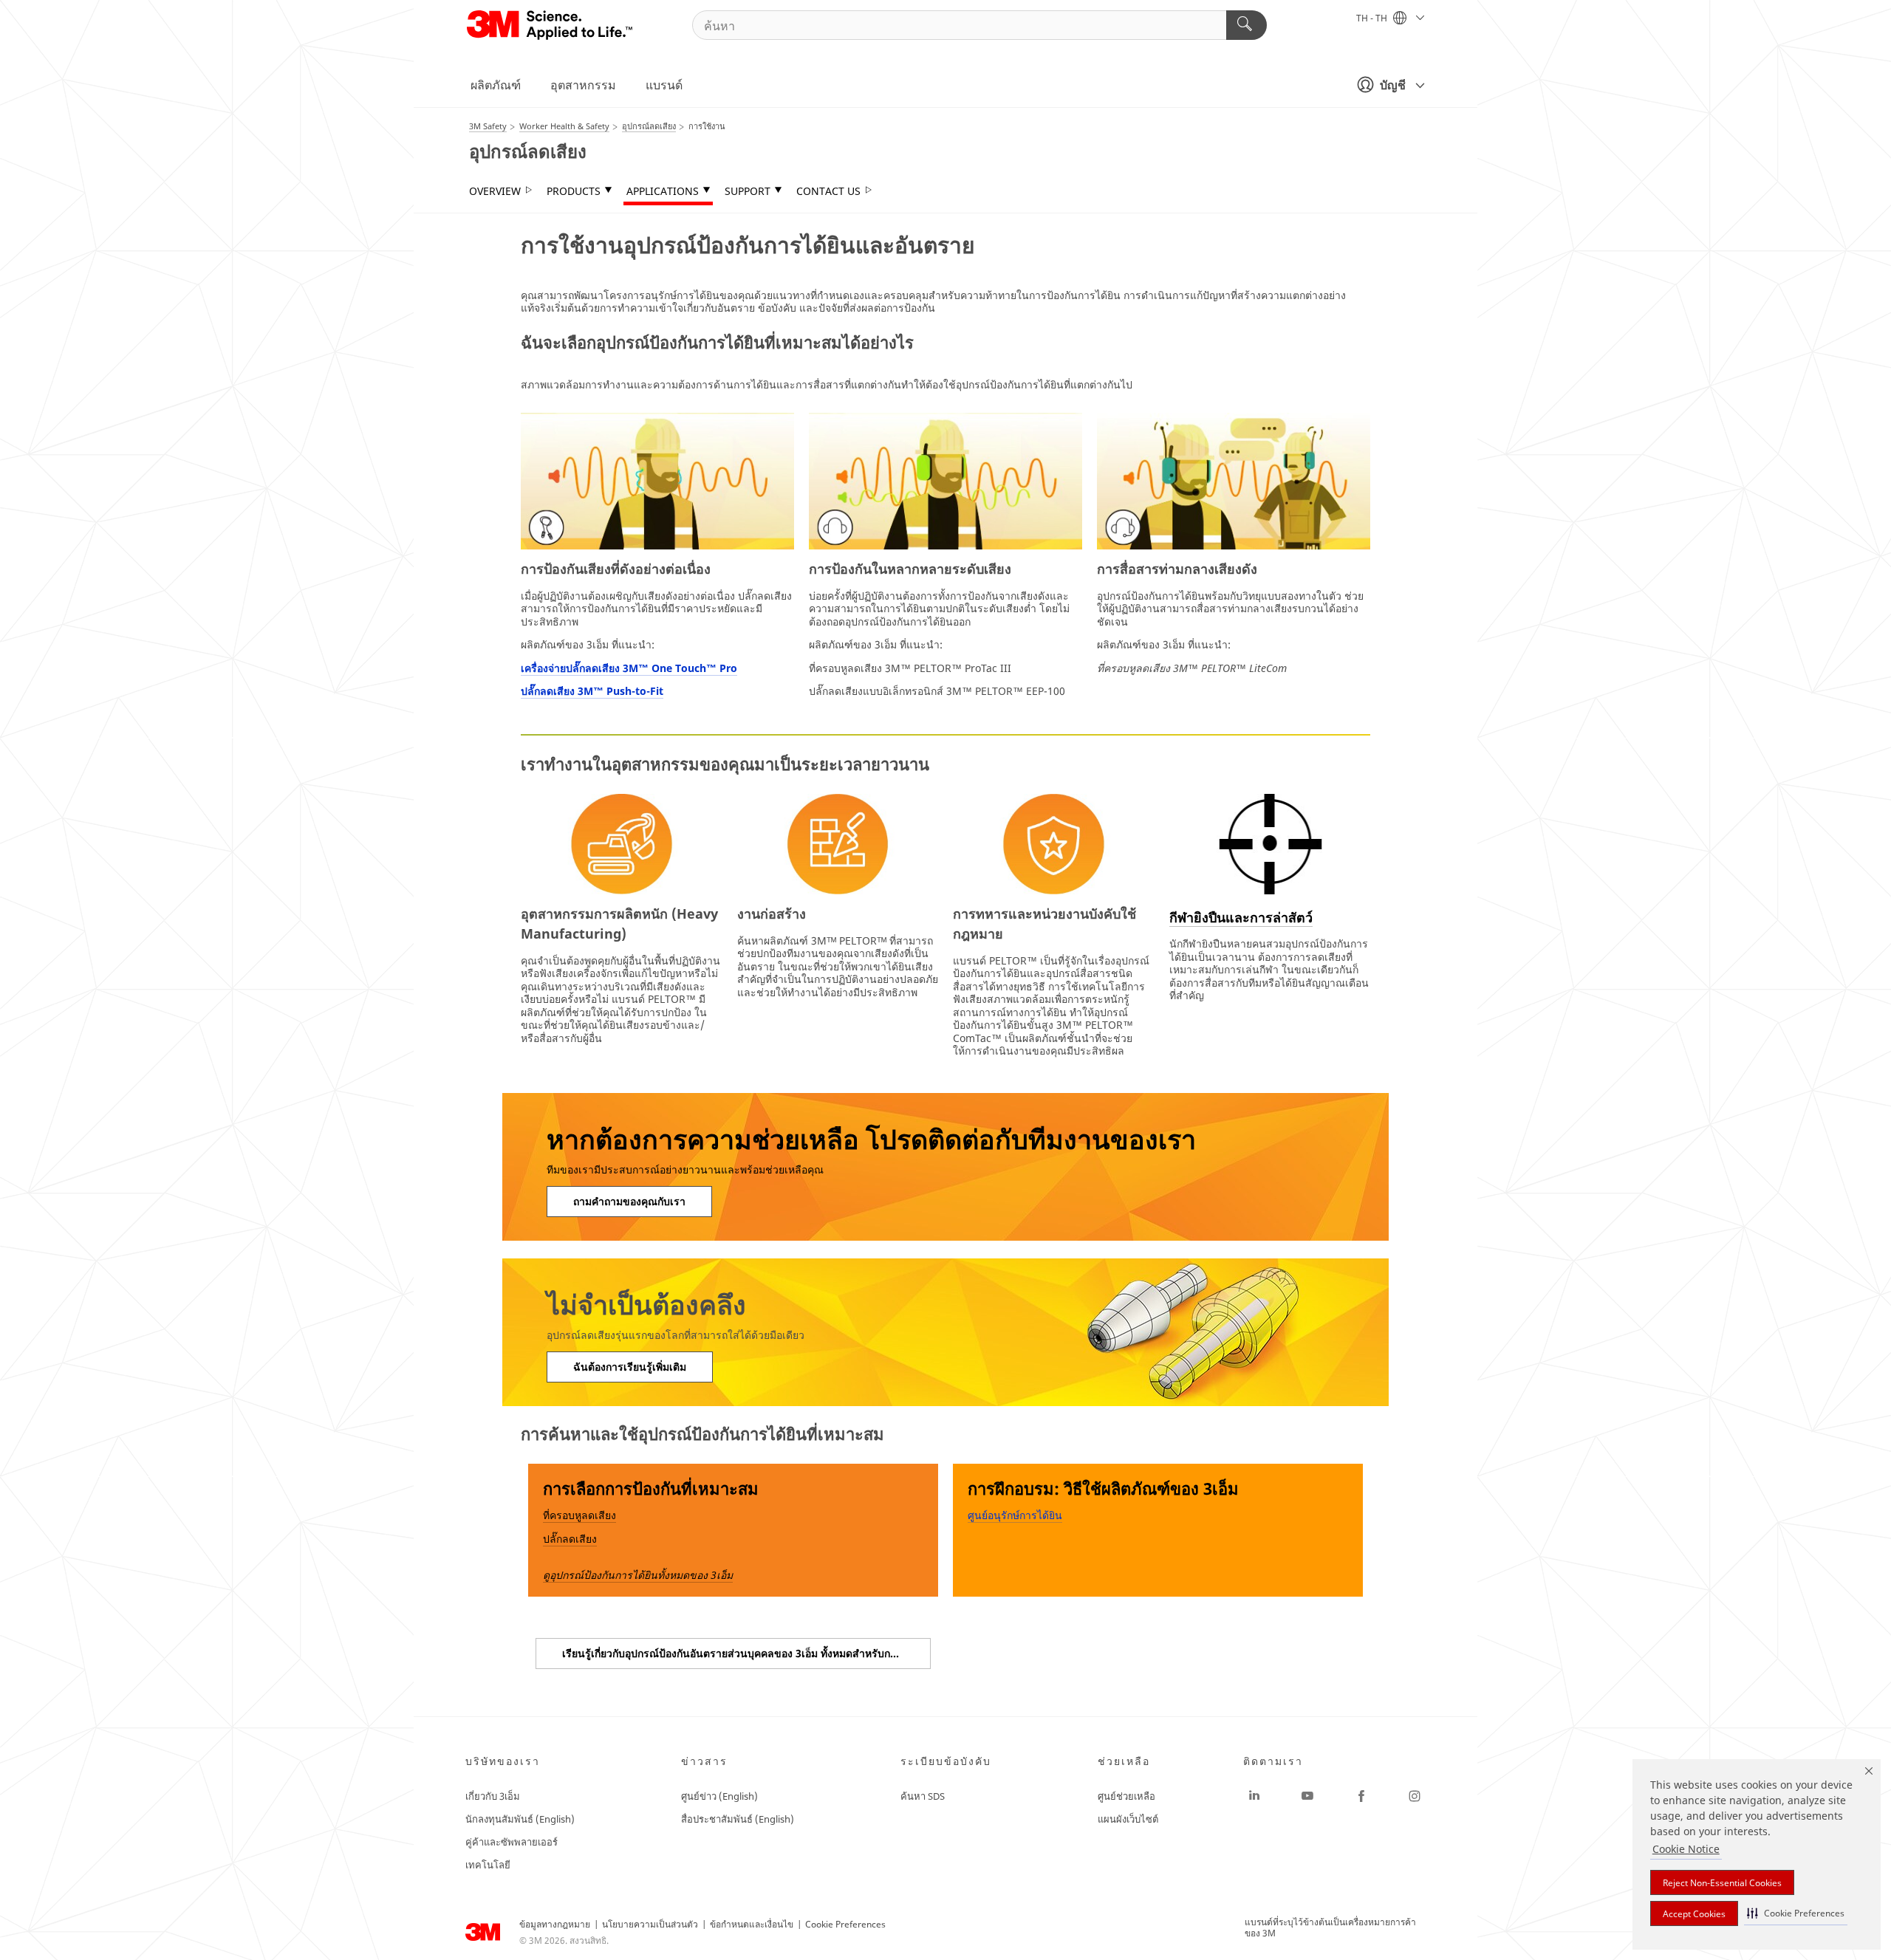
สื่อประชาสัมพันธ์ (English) (738, 1819)
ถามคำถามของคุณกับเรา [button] (629, 1201)
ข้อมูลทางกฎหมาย (555, 1924)
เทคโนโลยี (488, 1865)
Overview (495, 191)
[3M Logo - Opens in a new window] (551, 25)
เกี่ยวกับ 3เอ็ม (493, 1796)
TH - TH (1373, 18)
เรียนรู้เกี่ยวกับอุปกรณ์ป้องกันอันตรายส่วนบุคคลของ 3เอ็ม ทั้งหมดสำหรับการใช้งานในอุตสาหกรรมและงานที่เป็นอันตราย (746, 1653)
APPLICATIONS (663, 191)
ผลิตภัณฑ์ (496, 85)
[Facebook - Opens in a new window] (1361, 1796)
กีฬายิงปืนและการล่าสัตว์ (1241, 917)
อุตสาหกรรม (583, 85)
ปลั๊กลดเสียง (570, 1539)
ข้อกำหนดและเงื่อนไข (752, 1924)
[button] (1796, 1913)
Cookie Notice (1686, 1849)
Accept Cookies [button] (1694, 1914)
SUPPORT (748, 191)
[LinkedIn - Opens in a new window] (1254, 1796)
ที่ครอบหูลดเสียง (579, 1515)
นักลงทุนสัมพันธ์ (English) (520, 1819)
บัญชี (1393, 85)
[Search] (1247, 25)
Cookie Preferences (845, 1924)
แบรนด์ (664, 85)
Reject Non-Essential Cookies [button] (1722, 1883)
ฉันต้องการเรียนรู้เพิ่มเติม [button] (630, 1367)
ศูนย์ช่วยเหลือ (1126, 1796)
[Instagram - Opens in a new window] (1415, 1796)
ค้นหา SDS (923, 1796)
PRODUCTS (574, 191)
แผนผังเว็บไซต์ (1128, 1819)
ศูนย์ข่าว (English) (719, 1796)
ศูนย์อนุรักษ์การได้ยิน (1015, 1515)
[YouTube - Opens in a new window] (1307, 1796)
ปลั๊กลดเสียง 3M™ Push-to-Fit (592, 691)
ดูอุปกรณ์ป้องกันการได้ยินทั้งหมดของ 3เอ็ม (638, 1575)
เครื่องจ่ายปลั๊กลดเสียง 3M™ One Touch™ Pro (629, 668)
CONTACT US (828, 191)
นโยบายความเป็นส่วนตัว (650, 1924)
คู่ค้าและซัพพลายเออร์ (512, 1842)
